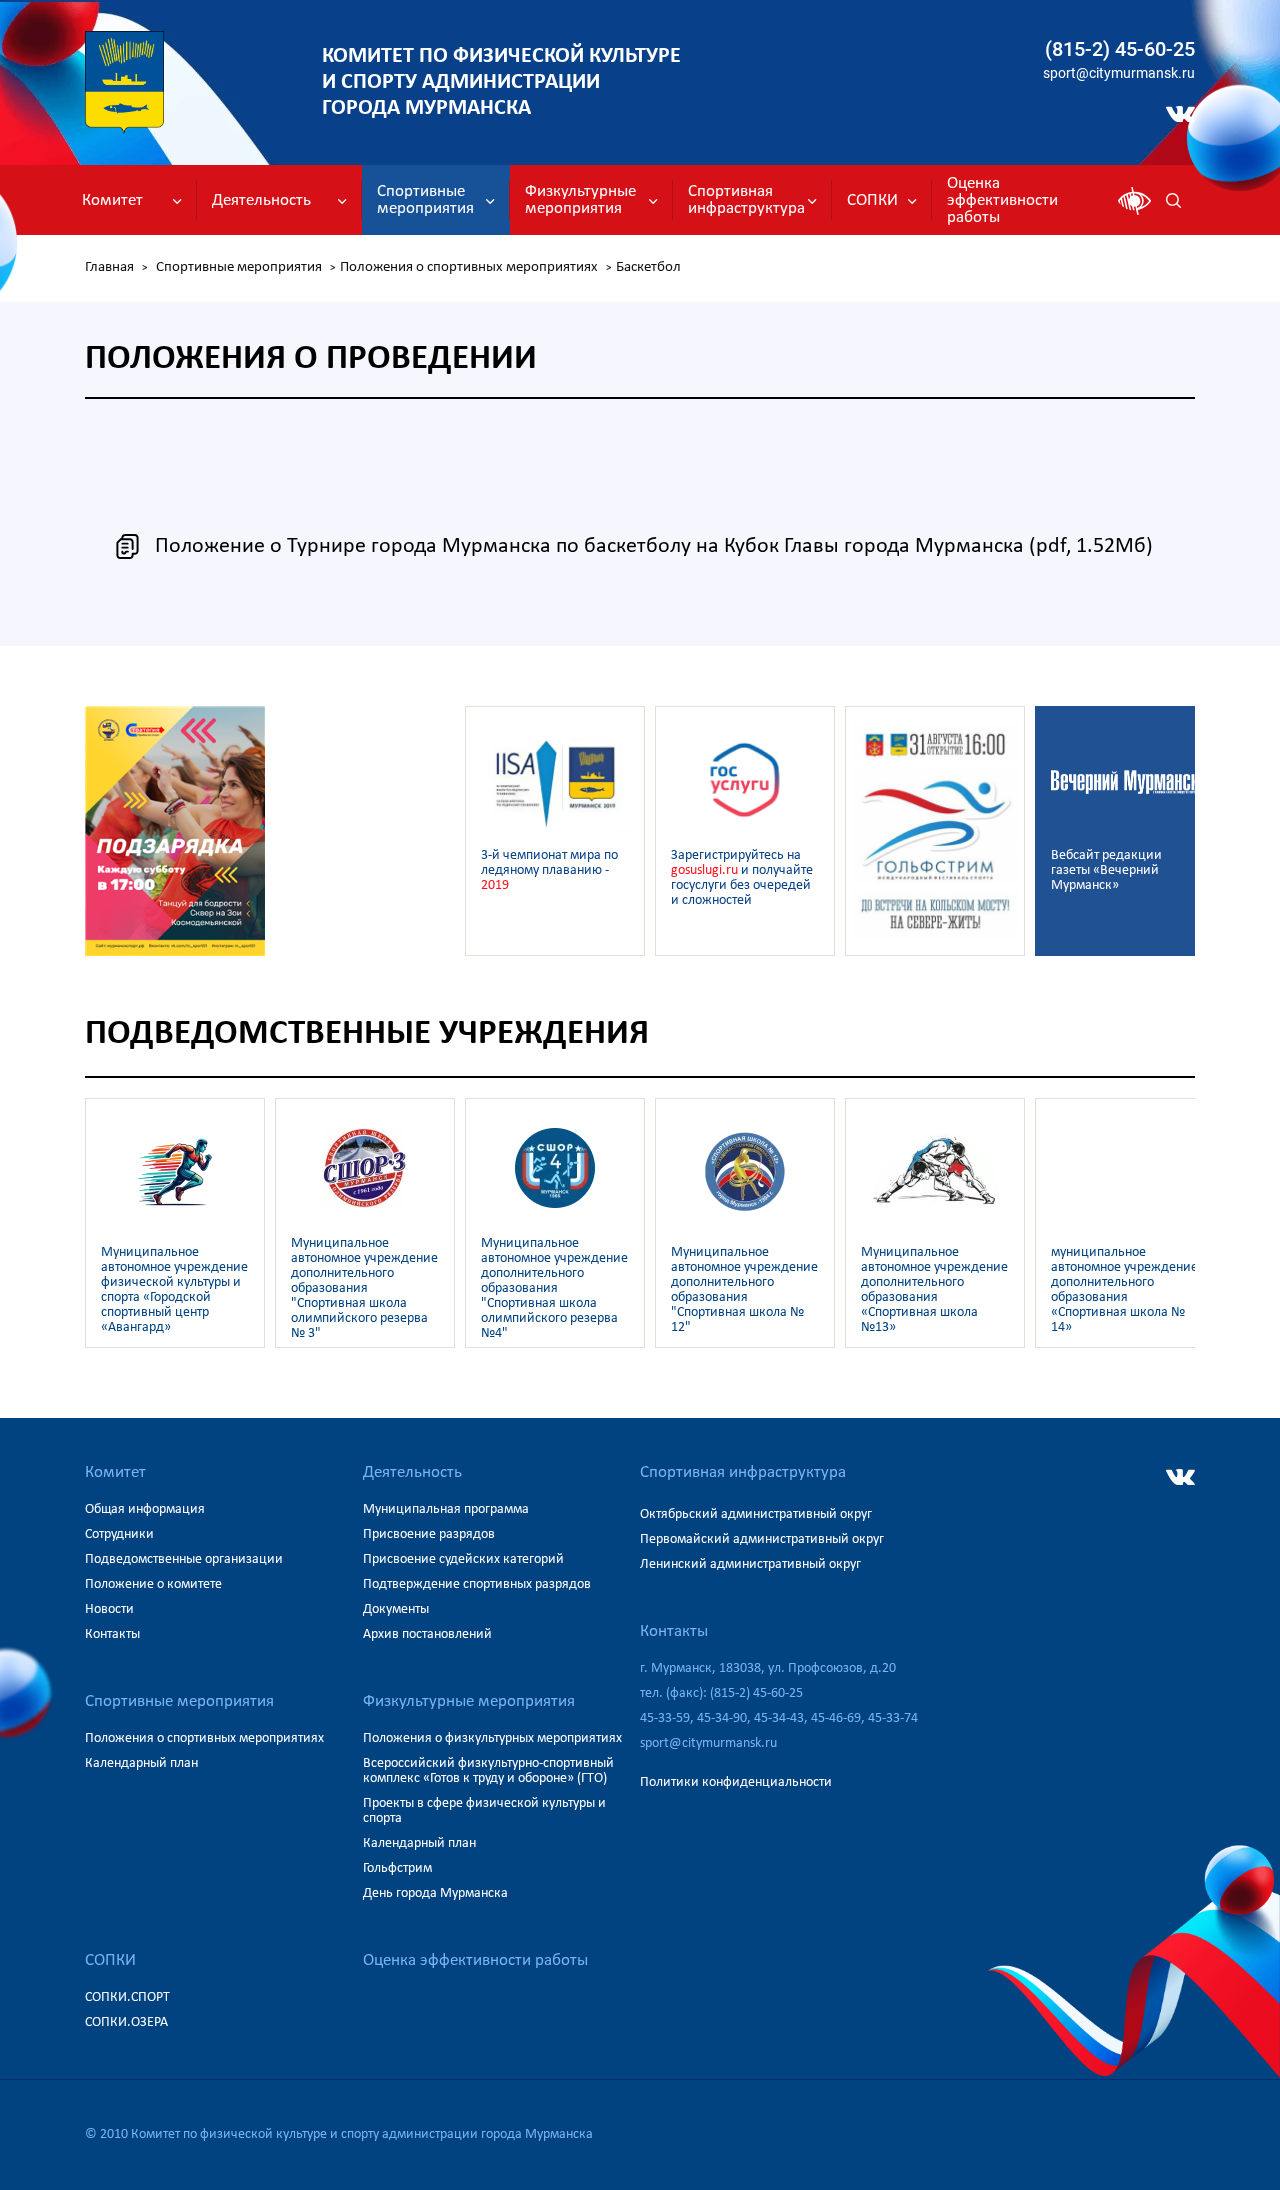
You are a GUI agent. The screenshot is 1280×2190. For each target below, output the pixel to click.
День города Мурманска (435, 1893)
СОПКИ (872, 200)
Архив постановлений (427, 1634)
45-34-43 (779, 1718)
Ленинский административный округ (750, 1564)
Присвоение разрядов (429, 1534)
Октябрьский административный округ (756, 1514)
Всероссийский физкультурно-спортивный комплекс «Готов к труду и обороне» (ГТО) (488, 1771)
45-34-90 (722, 1718)
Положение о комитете (153, 1584)
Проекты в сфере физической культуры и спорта (484, 1811)
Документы (396, 1609)
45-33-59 (665, 1718)
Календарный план (141, 1763)
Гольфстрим (397, 1868)
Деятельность (261, 200)
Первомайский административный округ (762, 1539)
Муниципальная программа (446, 1509)
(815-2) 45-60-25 (1120, 49)
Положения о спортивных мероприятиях (469, 267)
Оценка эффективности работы (1002, 200)
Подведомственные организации (184, 1559)
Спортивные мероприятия (425, 200)
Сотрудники (119, 1534)
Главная (109, 267)
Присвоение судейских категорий (463, 1559)
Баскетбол (648, 267)
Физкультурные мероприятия (580, 200)
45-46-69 (836, 1718)
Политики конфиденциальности (736, 1782)
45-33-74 (893, 1718)
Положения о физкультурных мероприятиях (492, 1738)
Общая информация (145, 1509)
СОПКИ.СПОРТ (127, 1997)
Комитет (112, 200)
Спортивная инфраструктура (746, 200)
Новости (109, 1609)
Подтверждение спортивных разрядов (477, 1584)
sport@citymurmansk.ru (1119, 73)
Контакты (112, 1634)
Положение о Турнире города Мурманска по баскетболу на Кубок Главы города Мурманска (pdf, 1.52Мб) (654, 546)
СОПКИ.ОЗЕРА (126, 2022)
